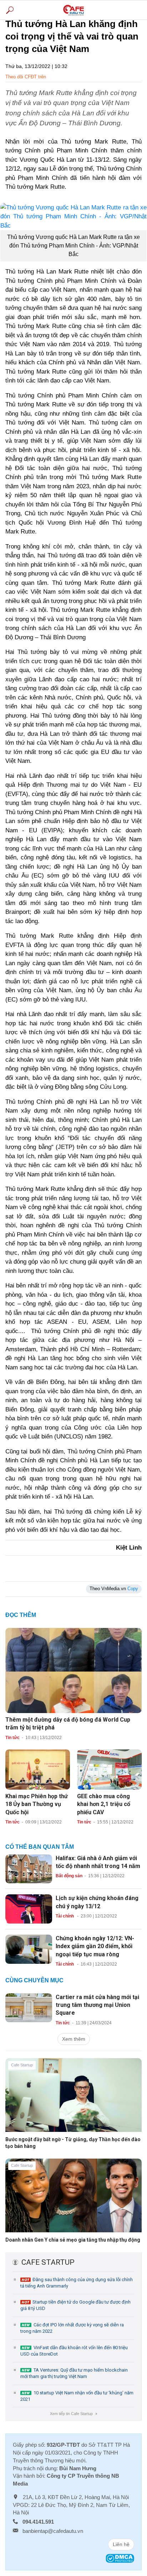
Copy (133, 1589)
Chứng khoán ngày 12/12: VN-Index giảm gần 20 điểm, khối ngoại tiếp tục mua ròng (95, 1946)
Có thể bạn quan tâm (40, 1847)
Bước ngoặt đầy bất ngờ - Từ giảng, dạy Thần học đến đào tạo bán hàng (73, 2143)
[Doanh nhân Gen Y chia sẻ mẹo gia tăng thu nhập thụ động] (73, 2201)
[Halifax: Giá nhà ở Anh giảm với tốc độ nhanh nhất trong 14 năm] (29, 1868)
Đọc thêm (21, 1615)
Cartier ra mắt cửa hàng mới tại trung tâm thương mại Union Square (97, 2005)
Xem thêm (74, 2039)
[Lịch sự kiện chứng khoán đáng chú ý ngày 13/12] (29, 1909)
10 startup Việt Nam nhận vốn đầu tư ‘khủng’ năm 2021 (77, 2396)
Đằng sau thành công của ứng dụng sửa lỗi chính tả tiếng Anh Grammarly (77, 2283)
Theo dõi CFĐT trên (26, 77)
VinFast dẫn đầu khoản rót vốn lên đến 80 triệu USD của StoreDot (74, 2351)
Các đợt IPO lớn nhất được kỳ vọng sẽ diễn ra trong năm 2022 (72, 2328)
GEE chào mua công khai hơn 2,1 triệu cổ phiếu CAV (104, 1804)
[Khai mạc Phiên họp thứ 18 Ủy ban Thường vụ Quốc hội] (38, 1769)
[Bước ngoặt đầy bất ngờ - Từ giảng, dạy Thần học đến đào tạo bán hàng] (73, 2101)
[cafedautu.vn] (73, 10)
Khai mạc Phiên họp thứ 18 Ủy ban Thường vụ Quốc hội (37, 1804)
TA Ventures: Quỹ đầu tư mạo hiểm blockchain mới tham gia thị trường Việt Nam (74, 2373)
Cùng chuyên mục (34, 1980)
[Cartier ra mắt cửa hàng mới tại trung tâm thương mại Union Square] (29, 2007)
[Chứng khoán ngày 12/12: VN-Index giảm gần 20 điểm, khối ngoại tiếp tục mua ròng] (29, 1949)
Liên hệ (121, 2544)
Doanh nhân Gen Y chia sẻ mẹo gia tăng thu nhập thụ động (73, 2240)
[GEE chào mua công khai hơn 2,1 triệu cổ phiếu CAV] (109, 1769)
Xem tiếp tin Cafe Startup (73, 2414)
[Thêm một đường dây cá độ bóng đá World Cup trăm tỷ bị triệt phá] (73, 1670)
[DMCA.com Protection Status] (120, 2558)
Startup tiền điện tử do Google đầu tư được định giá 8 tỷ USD (75, 2305)
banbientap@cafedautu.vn (53, 2531)
